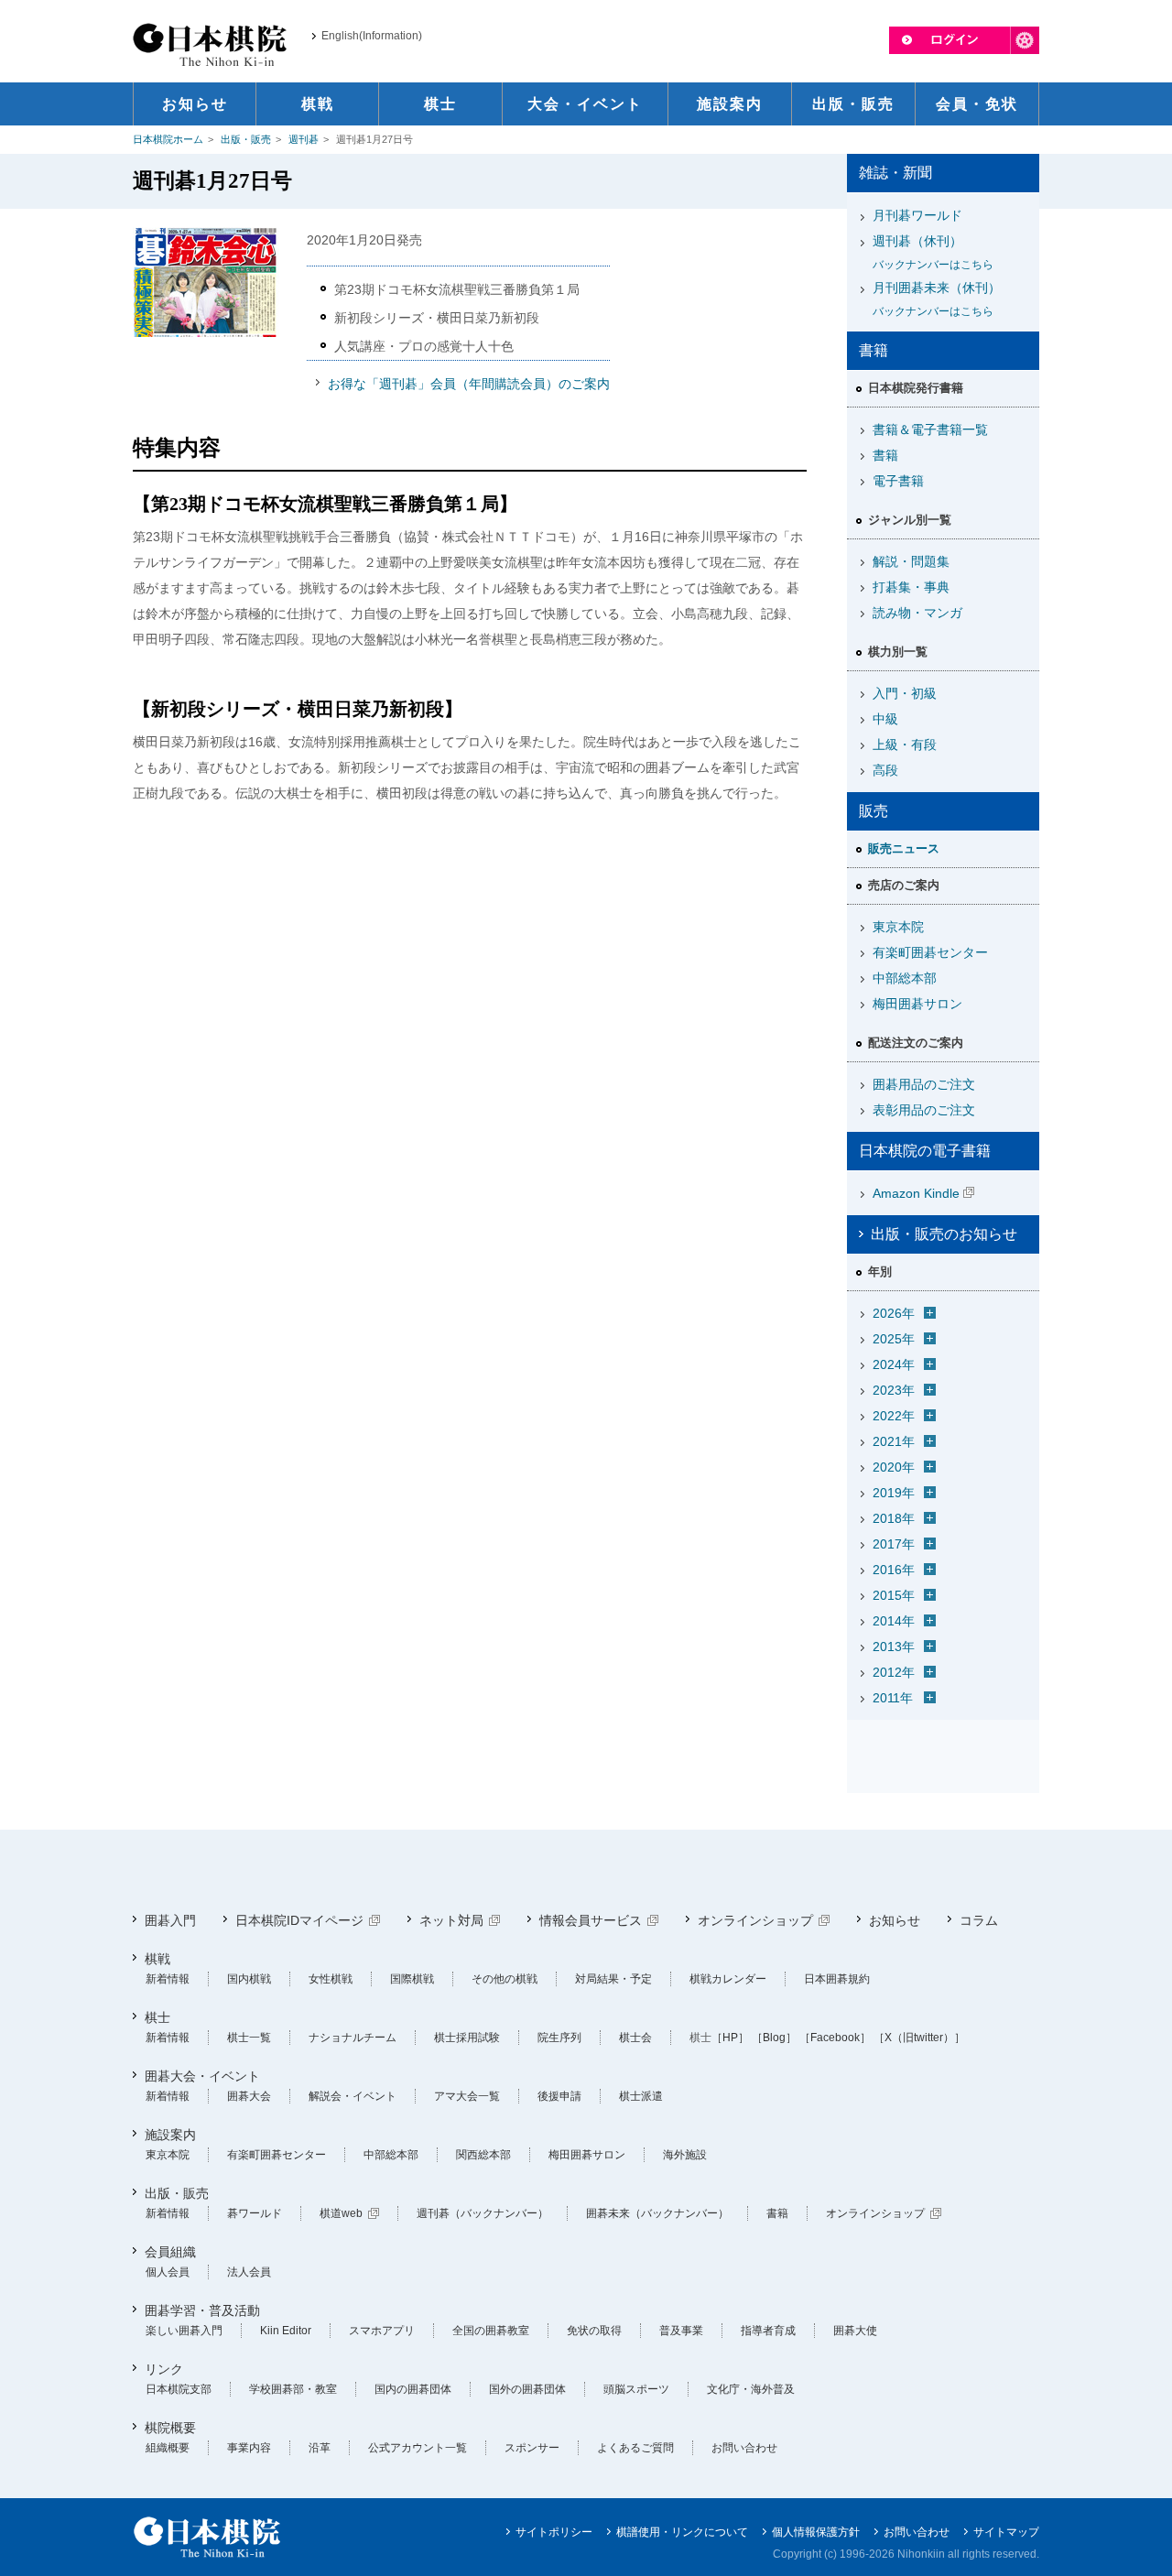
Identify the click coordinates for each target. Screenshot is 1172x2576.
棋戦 (157, 1959)
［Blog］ (774, 2038)
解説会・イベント (353, 2096)
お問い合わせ (744, 2448)
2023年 (894, 1390)
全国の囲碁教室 (491, 2331)
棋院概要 (170, 2428)
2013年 (894, 1647)
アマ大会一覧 (467, 2096)
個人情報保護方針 (816, 2532)
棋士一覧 (249, 2038)
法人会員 (249, 2272)
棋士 (157, 2017)
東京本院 (898, 927)
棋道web (341, 2213)
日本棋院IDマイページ (299, 1920)
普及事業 (681, 2331)
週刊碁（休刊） (933, 252)
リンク (164, 2369)
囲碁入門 (170, 1920)
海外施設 (685, 2155)
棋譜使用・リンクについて (682, 2532)
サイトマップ (1006, 2532)
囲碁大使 (855, 2331)
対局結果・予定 (613, 1979)
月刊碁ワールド (917, 215)
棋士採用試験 (467, 2038)
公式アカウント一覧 (418, 2448)
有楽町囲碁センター (930, 952)
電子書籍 (898, 481)
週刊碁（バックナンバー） (483, 2213)
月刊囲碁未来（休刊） (937, 299)
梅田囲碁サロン (917, 1004)
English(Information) (372, 36)
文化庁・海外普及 (751, 2389)
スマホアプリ (382, 2331)
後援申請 (559, 2096)
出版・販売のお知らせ (944, 1234)
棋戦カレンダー (728, 1979)
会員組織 (170, 2252)
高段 (885, 770)
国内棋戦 (249, 1979)
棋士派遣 (641, 2096)
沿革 (320, 2448)
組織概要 (168, 2448)
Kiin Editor (286, 2331)
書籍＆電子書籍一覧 (930, 429)
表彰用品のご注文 (924, 1110)
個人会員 (168, 2272)
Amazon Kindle (916, 1193)
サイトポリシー (554, 2532)
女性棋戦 (331, 1979)
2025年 (894, 1339)
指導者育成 (768, 2331)
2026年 (894, 1313)
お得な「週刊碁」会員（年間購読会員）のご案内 (469, 384)
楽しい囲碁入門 (184, 2331)
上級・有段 (905, 745)
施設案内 (170, 2135)
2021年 (894, 1441)
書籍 (885, 455)
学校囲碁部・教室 (293, 2389)
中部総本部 (905, 978)
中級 (885, 719)
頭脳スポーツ (636, 2389)
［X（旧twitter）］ (919, 2038)
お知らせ (895, 1920)
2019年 (894, 1493)
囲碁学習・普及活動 (202, 2310)
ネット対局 (451, 1920)
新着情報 (168, 1979)
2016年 (894, 1570)
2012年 (894, 1672)
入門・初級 (905, 693)
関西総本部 (483, 2155)
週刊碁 (304, 139)
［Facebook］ (835, 2038)
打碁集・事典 (911, 587)
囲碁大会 (249, 2096)
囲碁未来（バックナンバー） (657, 2213)
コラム (979, 1920)
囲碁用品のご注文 (924, 1084)
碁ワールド (255, 2213)
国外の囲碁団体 (527, 2389)
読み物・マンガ (917, 613)
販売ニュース (904, 848)
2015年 (894, 1595)
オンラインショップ (755, 1920)
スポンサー (532, 2448)
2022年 (894, 1416)
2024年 (894, 1364)
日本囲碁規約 (837, 1979)
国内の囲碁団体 (413, 2389)
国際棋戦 (412, 1979)
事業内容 (249, 2448)
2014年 (894, 1621)
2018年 (894, 1518)
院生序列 (559, 2038)
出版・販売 (246, 139)
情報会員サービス (591, 1920)
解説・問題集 (911, 561)
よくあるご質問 (635, 2448)
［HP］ (730, 2038)
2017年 (894, 1544)
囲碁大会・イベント (202, 2076)
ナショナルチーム (353, 2038)
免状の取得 (594, 2331)
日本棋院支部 (179, 2389)
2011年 (893, 1698)
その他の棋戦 (505, 1979)
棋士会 (635, 2038)
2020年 (894, 1467)
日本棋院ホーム (168, 139)
